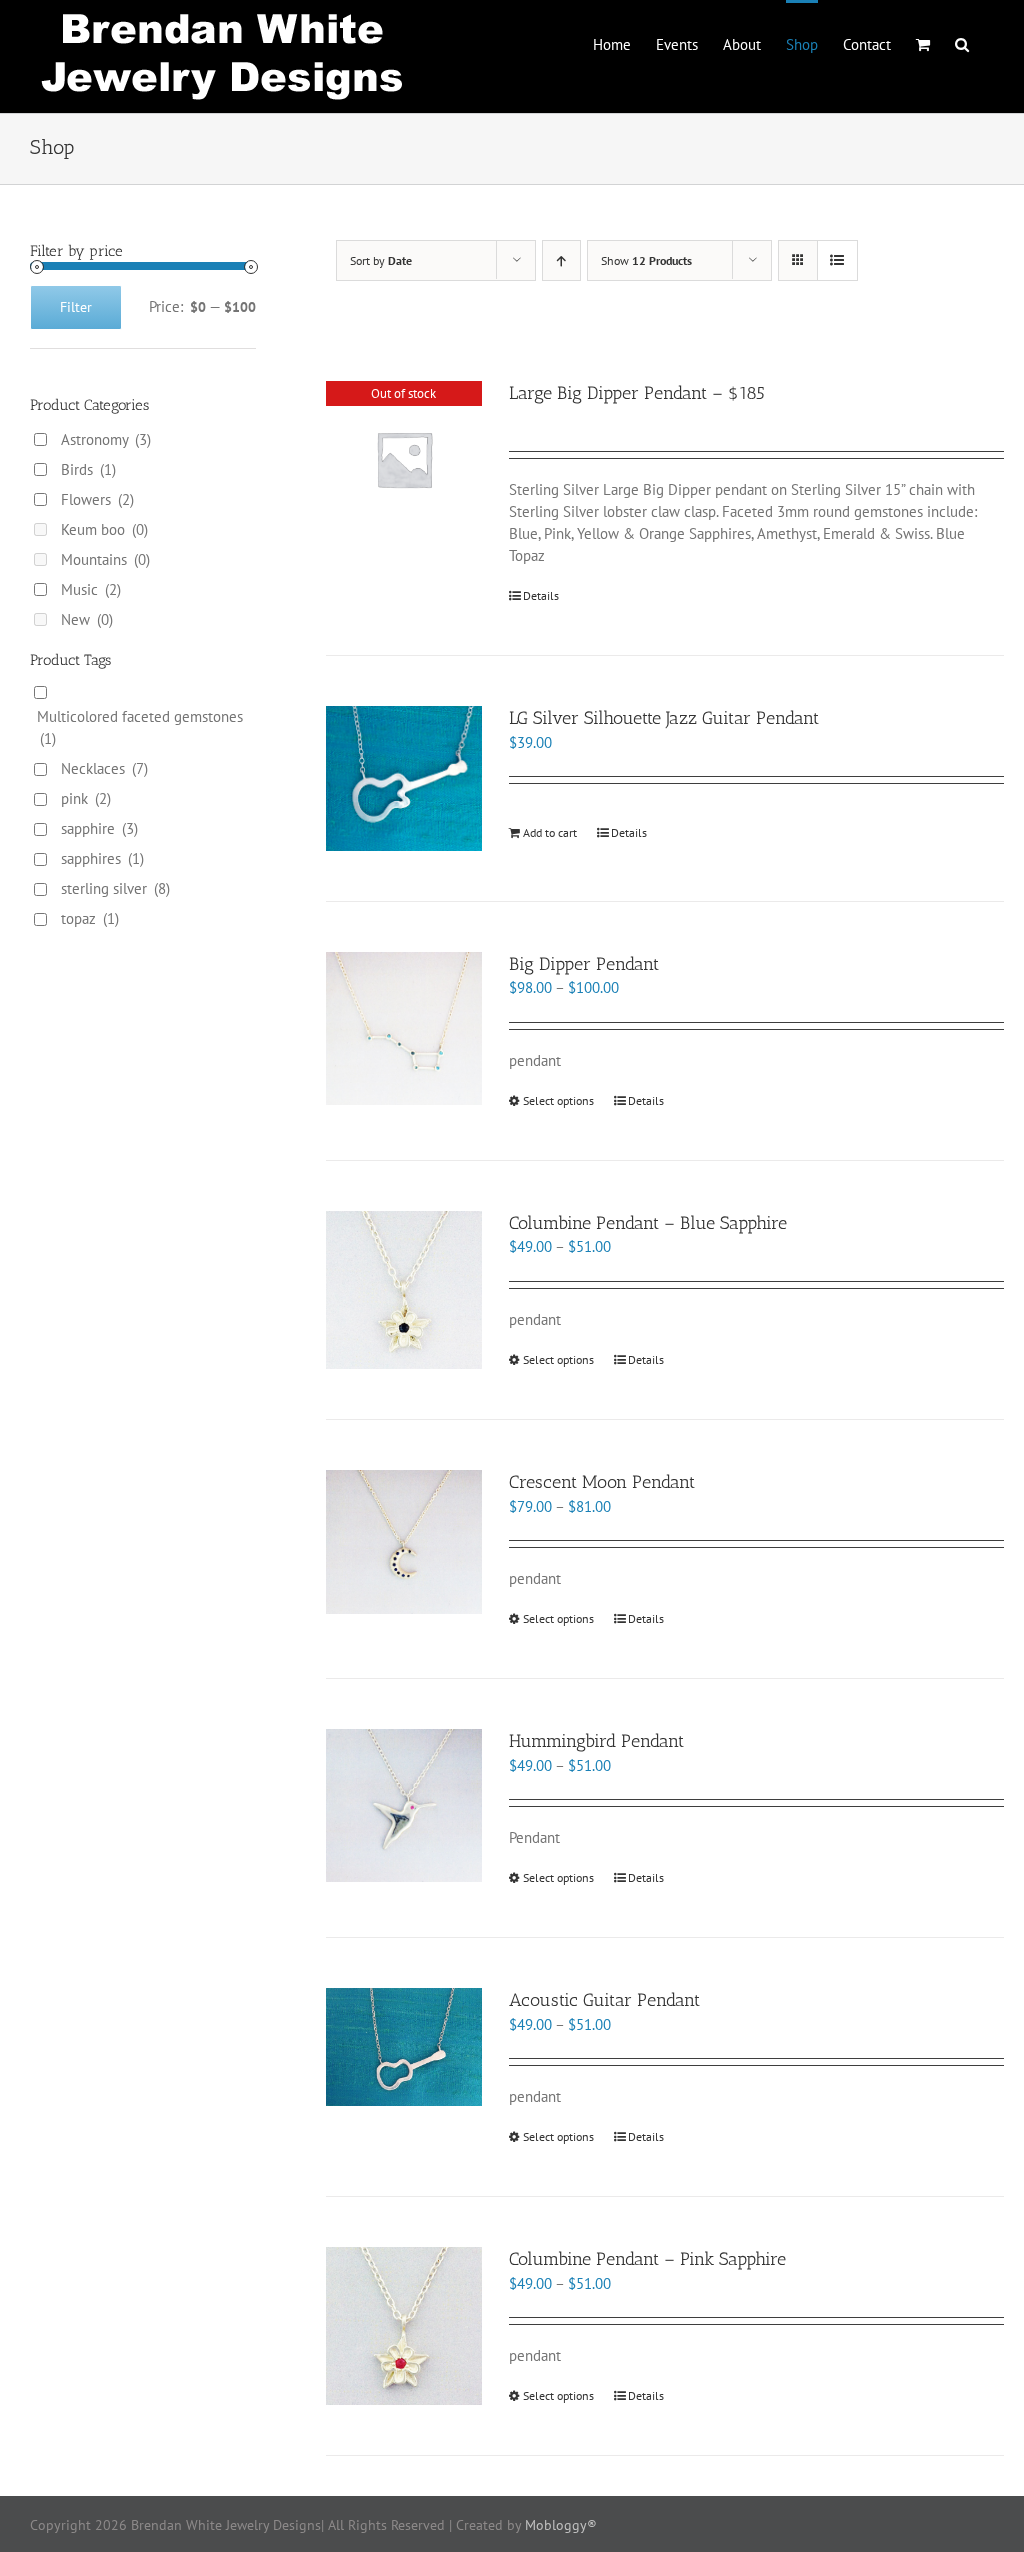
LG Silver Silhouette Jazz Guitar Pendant (664, 718)
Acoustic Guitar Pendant (604, 2000)
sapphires (102, 858)
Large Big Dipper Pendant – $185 (637, 393)
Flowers (97, 499)
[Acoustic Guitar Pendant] (404, 2046)
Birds (88, 469)
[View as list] (837, 260)
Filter (76, 307)
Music (91, 589)
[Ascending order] (561, 260)
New (87, 619)
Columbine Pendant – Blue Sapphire (648, 1223)
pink (86, 798)
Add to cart (550, 832)
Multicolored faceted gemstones (140, 727)
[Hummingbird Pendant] (404, 1805)
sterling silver (115, 888)
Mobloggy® (561, 2525)
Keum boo (104, 529)
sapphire (99, 828)
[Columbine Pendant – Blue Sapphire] (404, 1290)
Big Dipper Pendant (584, 964)
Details (541, 595)
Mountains (105, 559)
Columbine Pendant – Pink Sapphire (647, 2259)
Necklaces (104, 768)
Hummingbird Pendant (596, 1741)
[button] (962, 43)
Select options (558, 1100)
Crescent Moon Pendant (602, 1482)
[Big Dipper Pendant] (404, 1029)
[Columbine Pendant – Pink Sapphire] (404, 2326)
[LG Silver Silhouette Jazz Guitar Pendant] (404, 778)
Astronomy (106, 439)
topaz (90, 918)
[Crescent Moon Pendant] (404, 1542)
